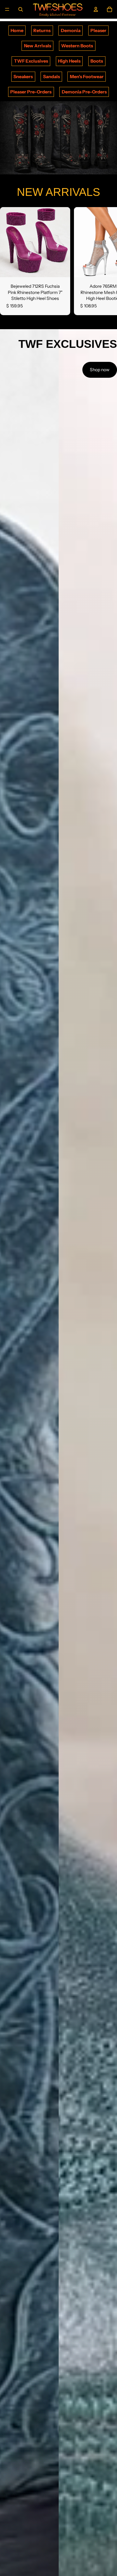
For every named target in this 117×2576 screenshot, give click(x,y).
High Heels (69, 61)
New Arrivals (38, 46)
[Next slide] (105, 261)
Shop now (100, 370)
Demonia (71, 31)
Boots (97, 61)
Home (17, 31)
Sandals (51, 77)
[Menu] (7, 9)
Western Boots (77, 46)
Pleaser (98, 31)
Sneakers (23, 77)
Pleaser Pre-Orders (31, 92)
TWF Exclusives (31, 61)
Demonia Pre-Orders (84, 92)
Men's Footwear (87, 77)
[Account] (96, 9)
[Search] (21, 9)
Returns (42, 31)
